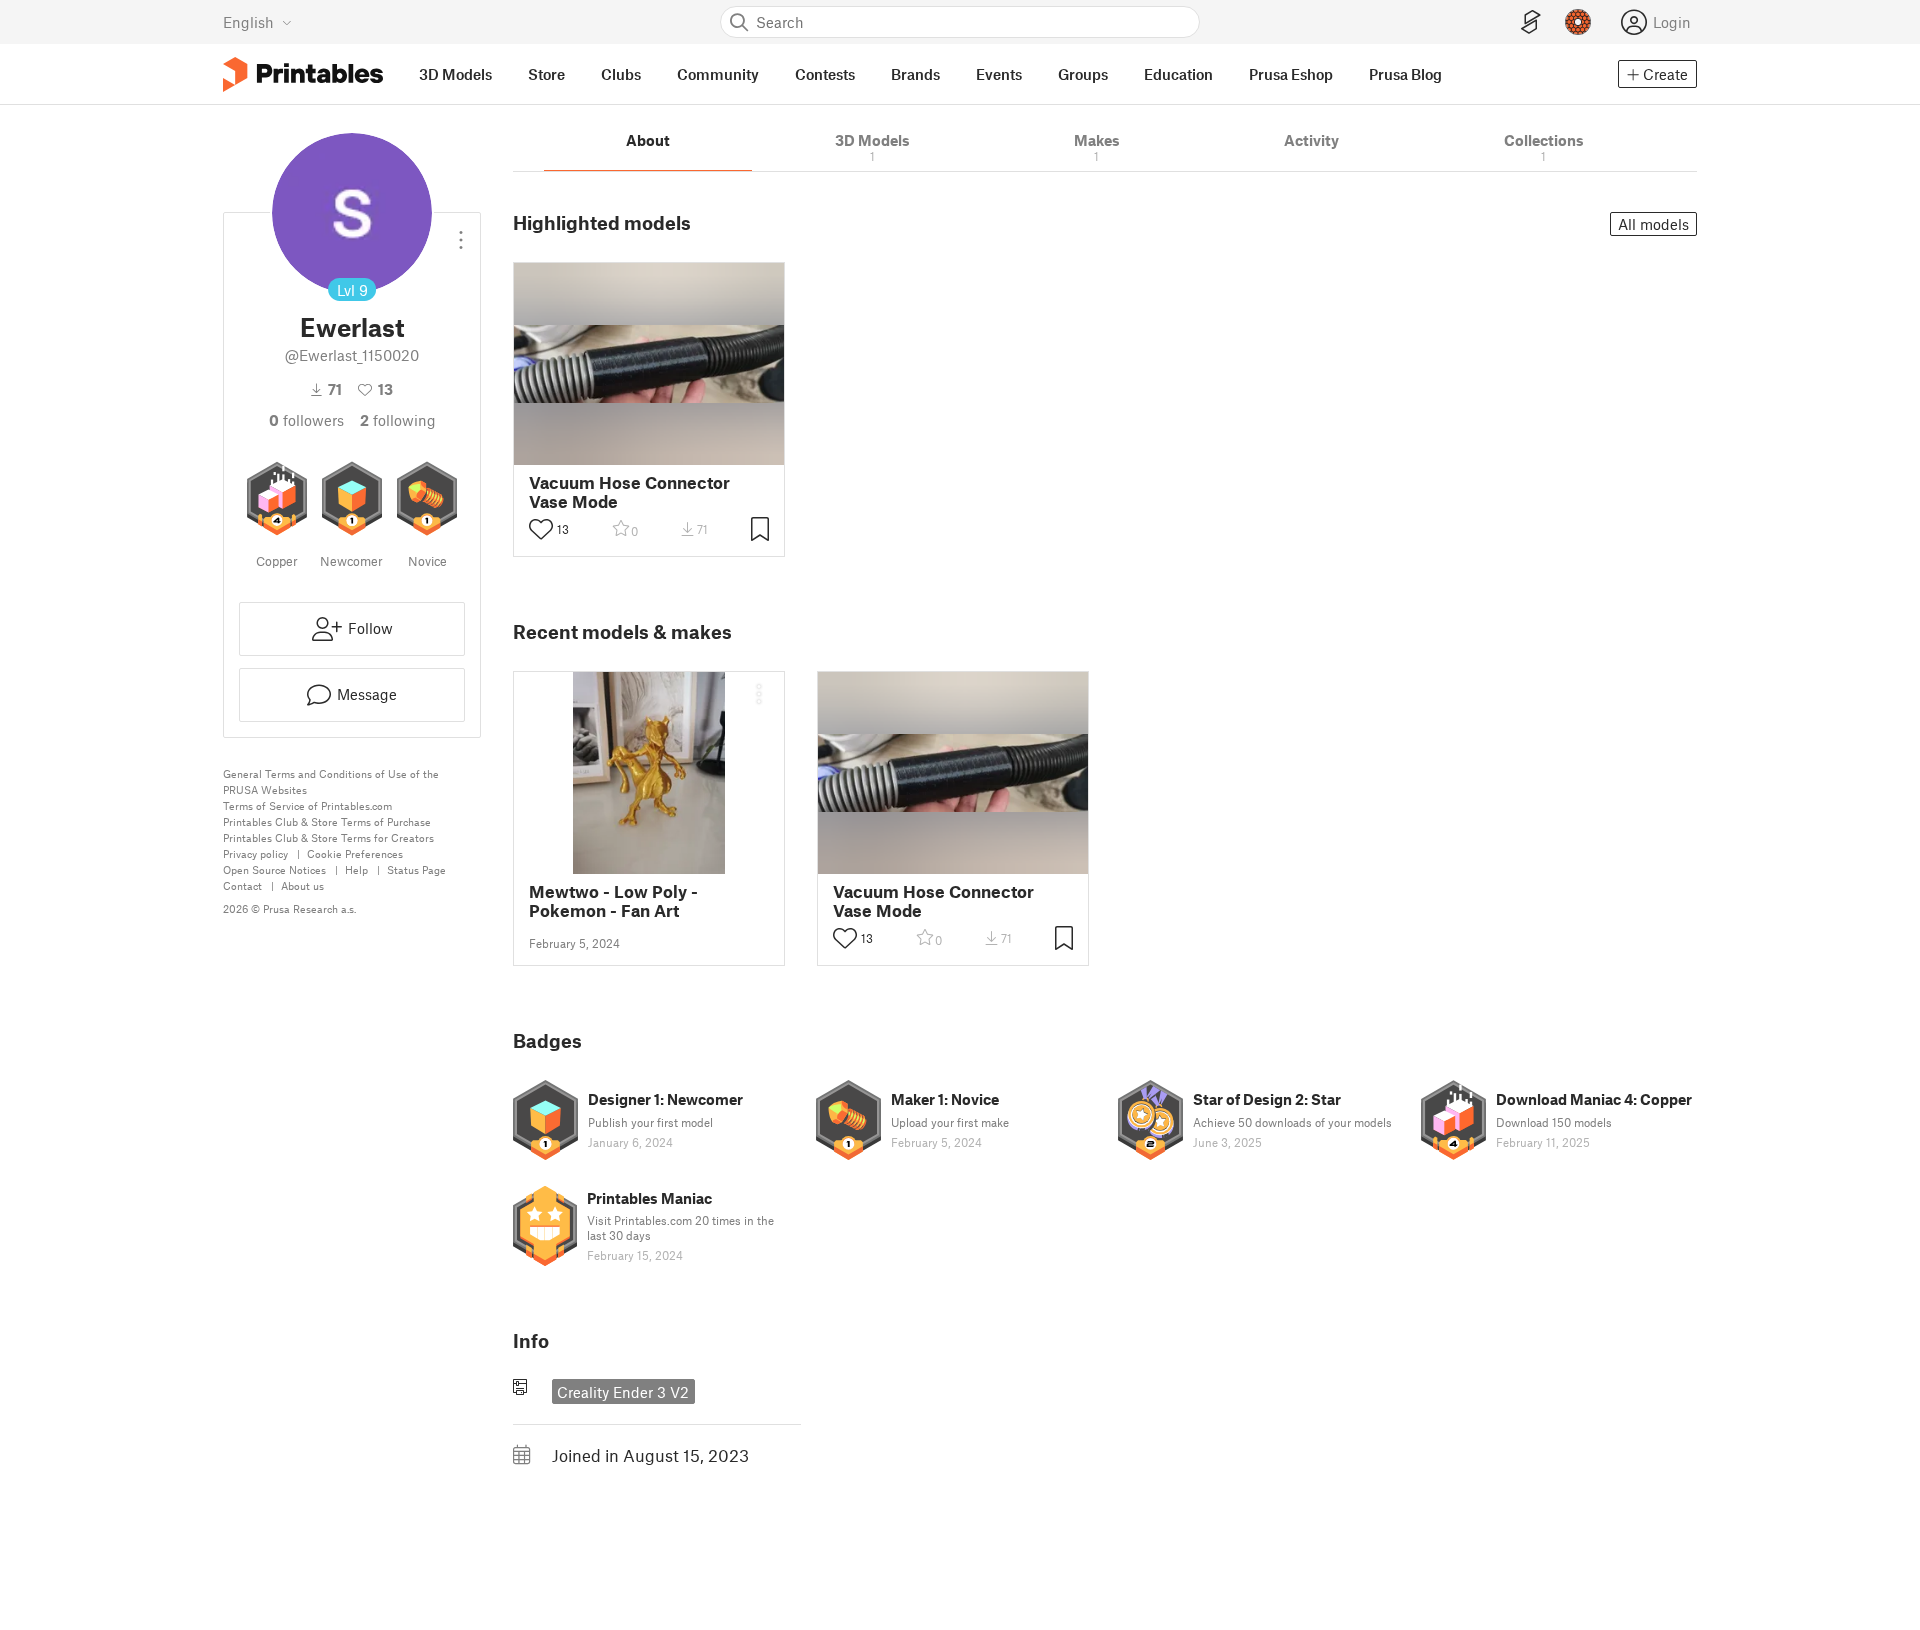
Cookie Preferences (355, 853)
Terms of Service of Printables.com (307, 805)
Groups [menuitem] (1083, 74)
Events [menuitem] (999, 74)
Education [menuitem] (1178, 74)
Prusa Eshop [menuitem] (1291, 74)
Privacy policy (255, 853)
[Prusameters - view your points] (1578, 22)
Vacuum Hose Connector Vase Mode (629, 492)
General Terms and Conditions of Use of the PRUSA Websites (331, 781)
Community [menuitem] (718, 74)
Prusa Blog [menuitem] (1405, 74)
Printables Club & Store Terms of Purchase (327, 821)
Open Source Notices (274, 869)
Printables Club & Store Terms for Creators (328, 837)
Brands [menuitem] (915, 74)
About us (302, 885)
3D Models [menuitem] (455, 74)
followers (306, 420)
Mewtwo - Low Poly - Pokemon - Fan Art (613, 901)
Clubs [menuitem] (621, 74)
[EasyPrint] (1531, 22)
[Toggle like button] (541, 529)
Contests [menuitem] (825, 74)
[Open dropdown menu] (461, 232)
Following (398, 420)
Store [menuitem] (546, 74)
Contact (242, 885)
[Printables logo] (303, 74)
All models (1653, 224)
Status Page (416, 869)
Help (356, 869)
